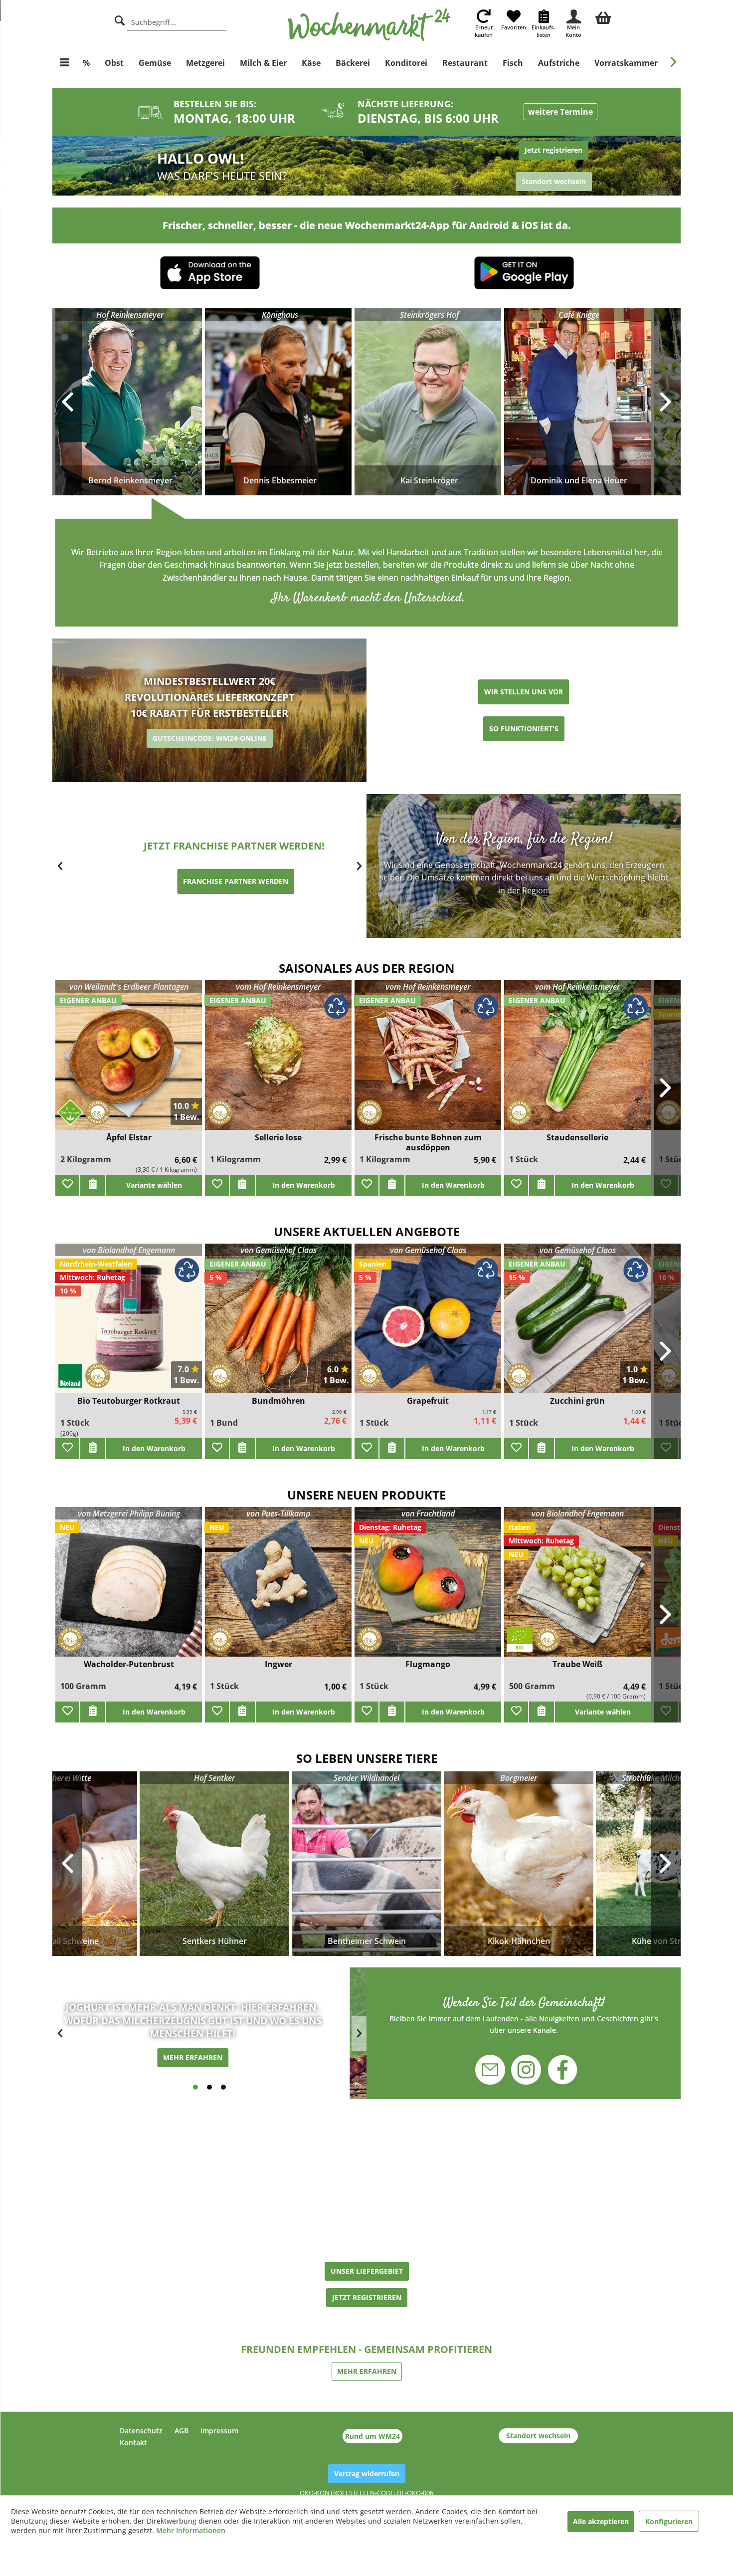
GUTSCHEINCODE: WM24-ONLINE (210, 738)
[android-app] (524, 274)
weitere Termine (560, 112)
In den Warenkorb (304, 1185)
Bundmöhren (278, 1401)
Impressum (219, 2431)
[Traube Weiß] (577, 1588)
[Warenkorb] (603, 16)
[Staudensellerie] (577, 1061)
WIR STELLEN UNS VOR (524, 692)
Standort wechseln (538, 2436)
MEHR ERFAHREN (210, 2057)
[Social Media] (524, 2015)
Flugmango (428, 1664)
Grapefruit (428, 1401)
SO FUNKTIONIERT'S (524, 729)
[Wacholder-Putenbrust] (129, 1588)
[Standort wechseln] (524, 166)
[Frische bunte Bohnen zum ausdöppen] (428, 1061)
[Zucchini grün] (577, 1325)
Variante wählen (154, 1185)
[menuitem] (603, 16)
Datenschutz (141, 2431)
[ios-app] (210, 274)
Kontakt (133, 2443)
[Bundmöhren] (278, 1325)
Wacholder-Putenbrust (129, 1664)
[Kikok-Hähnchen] (519, 1864)
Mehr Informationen (191, 2530)
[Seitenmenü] (65, 63)
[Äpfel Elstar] (129, 1061)
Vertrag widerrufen (367, 2473)
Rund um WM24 (372, 2436)
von (129, 987)
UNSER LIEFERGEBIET (367, 2271)
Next (666, 1864)
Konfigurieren (669, 2521)
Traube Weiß (577, 1664)
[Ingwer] (278, 1588)
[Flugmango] (428, 1588)
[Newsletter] (496, 2064)
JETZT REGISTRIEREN (367, 2297)
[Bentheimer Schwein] (366, 1864)
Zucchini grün (577, 1401)
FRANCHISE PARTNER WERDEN (210, 881)
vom (278, 987)
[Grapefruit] (428, 1325)
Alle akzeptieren (601, 2521)
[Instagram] (526, 2064)
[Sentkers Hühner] (214, 1864)
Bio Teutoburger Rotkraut (129, 1401)
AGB (182, 2431)
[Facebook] (556, 2071)
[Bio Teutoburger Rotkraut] (129, 1325)
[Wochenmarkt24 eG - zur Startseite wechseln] (369, 25)
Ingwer (278, 1664)
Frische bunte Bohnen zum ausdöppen (428, 1142)
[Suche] (120, 19)
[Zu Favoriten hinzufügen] (67, 1185)
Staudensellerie (577, 1138)
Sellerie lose (278, 1138)
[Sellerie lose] (278, 1061)
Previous (67, 1864)
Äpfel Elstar (129, 1138)
